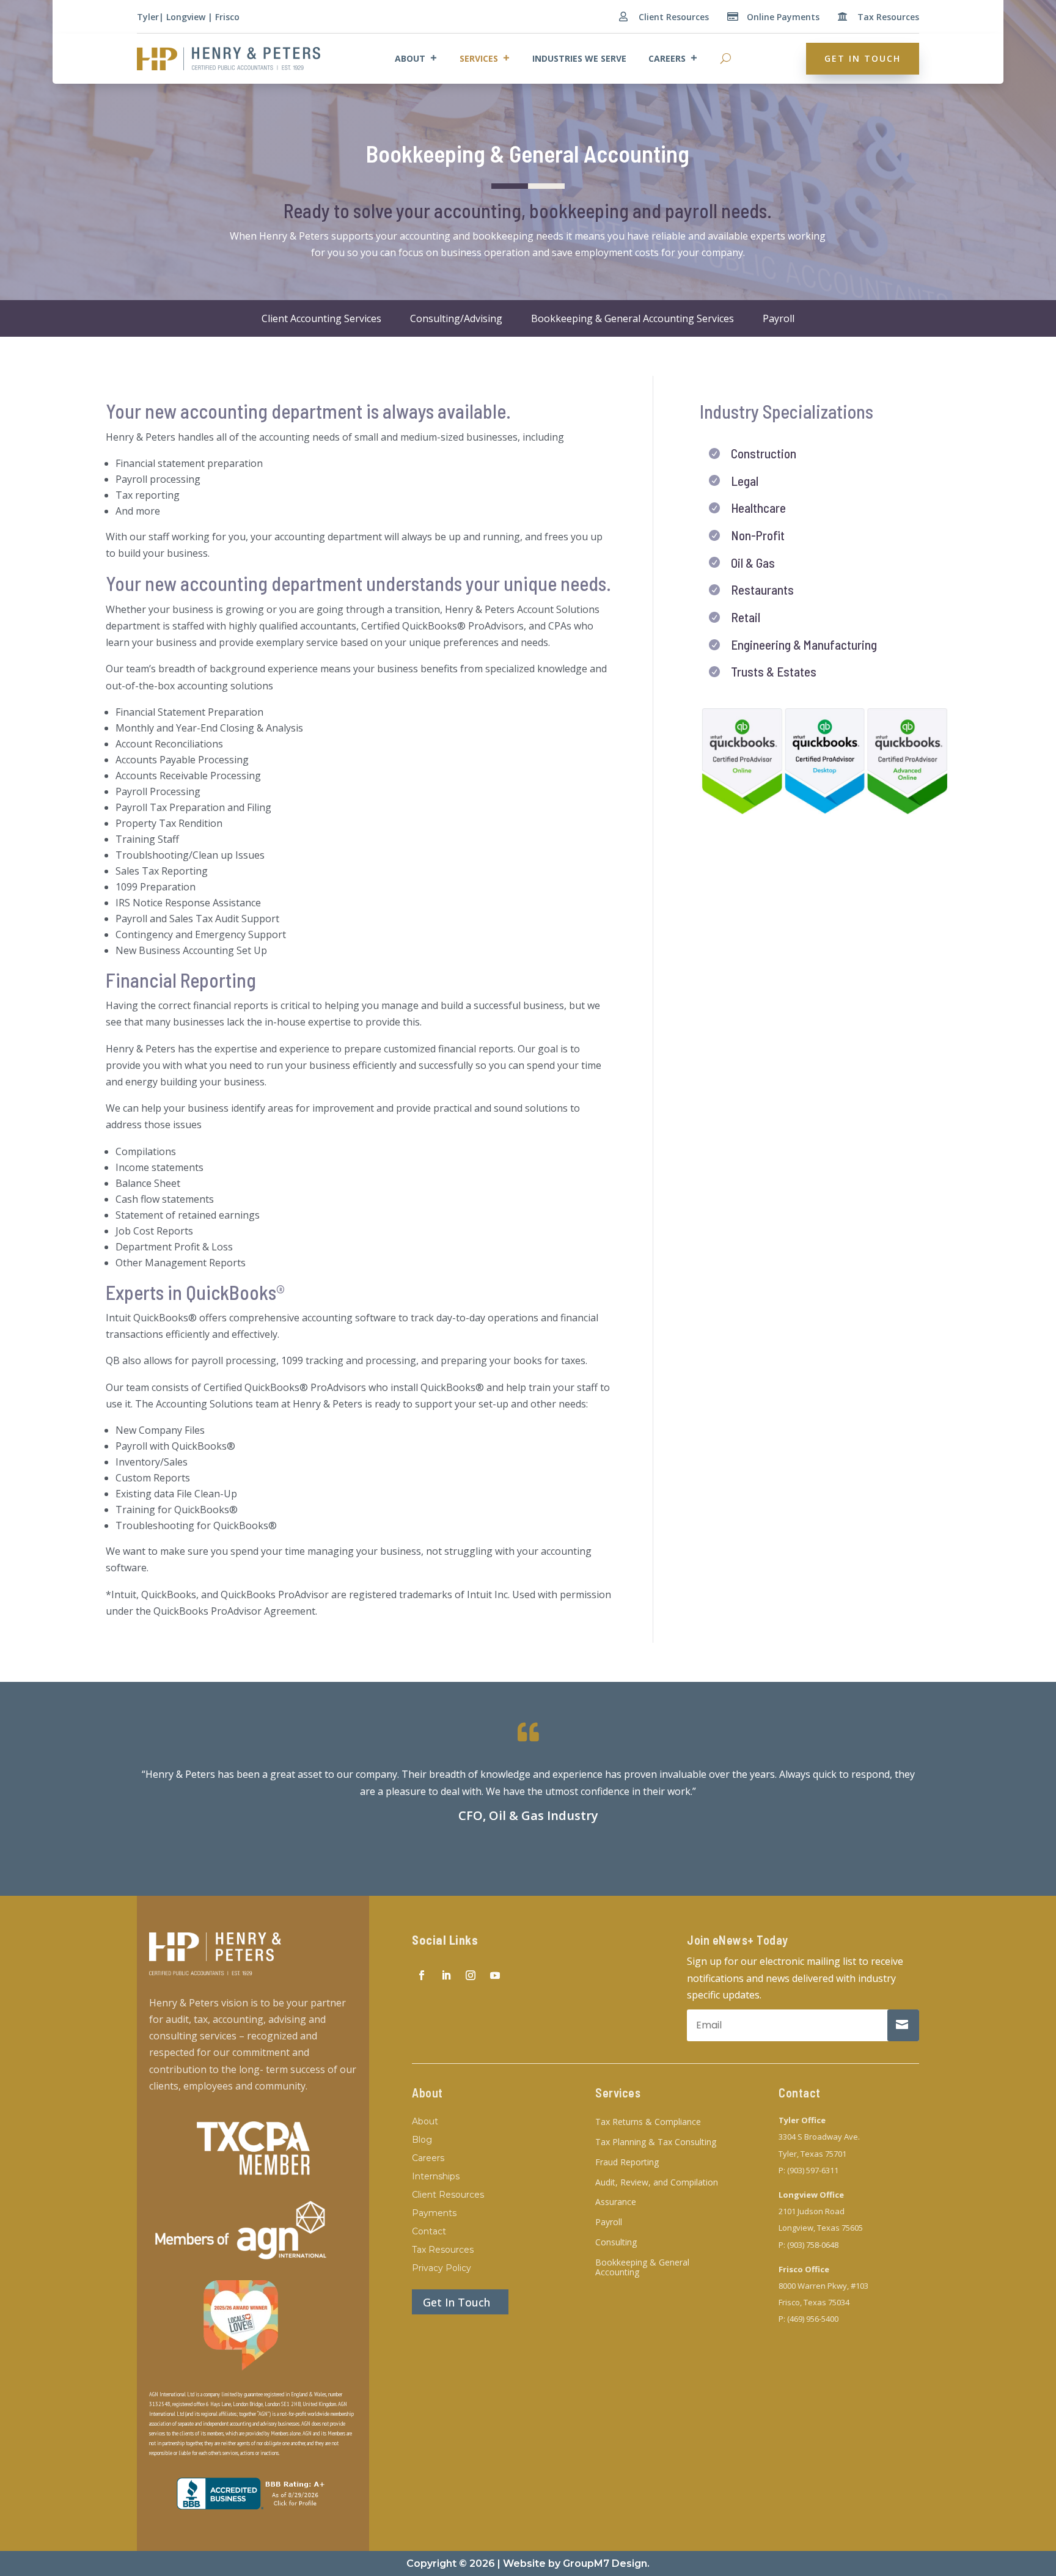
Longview (186, 17)
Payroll (779, 318)
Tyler (148, 17)
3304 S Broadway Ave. (819, 2137)
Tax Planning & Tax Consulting (656, 2142)
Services (479, 58)
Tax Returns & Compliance (648, 2122)
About (410, 58)
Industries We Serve (579, 58)
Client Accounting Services (321, 318)
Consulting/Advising (456, 318)
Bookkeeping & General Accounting (642, 2268)
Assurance (616, 2202)
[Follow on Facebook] (422, 1975)
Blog (422, 2140)
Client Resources (674, 17)
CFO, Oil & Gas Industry (528, 1815)
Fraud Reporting (627, 2163)
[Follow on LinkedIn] (446, 1975)
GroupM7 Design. (606, 2563)
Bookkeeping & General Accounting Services (632, 318)
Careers (667, 58)
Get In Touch (863, 58)
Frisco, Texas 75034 (814, 2302)
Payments (434, 2214)
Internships (436, 2177)
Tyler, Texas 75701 (812, 2154)
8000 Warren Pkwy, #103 (823, 2286)
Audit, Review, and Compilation (657, 2183)
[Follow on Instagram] (471, 1975)
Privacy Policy (442, 2269)
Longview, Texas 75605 (821, 2228)
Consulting (616, 2243)
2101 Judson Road (812, 2211)
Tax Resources (888, 17)
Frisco (227, 17)
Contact (429, 2232)
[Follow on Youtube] (495, 1975)
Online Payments (783, 17)
